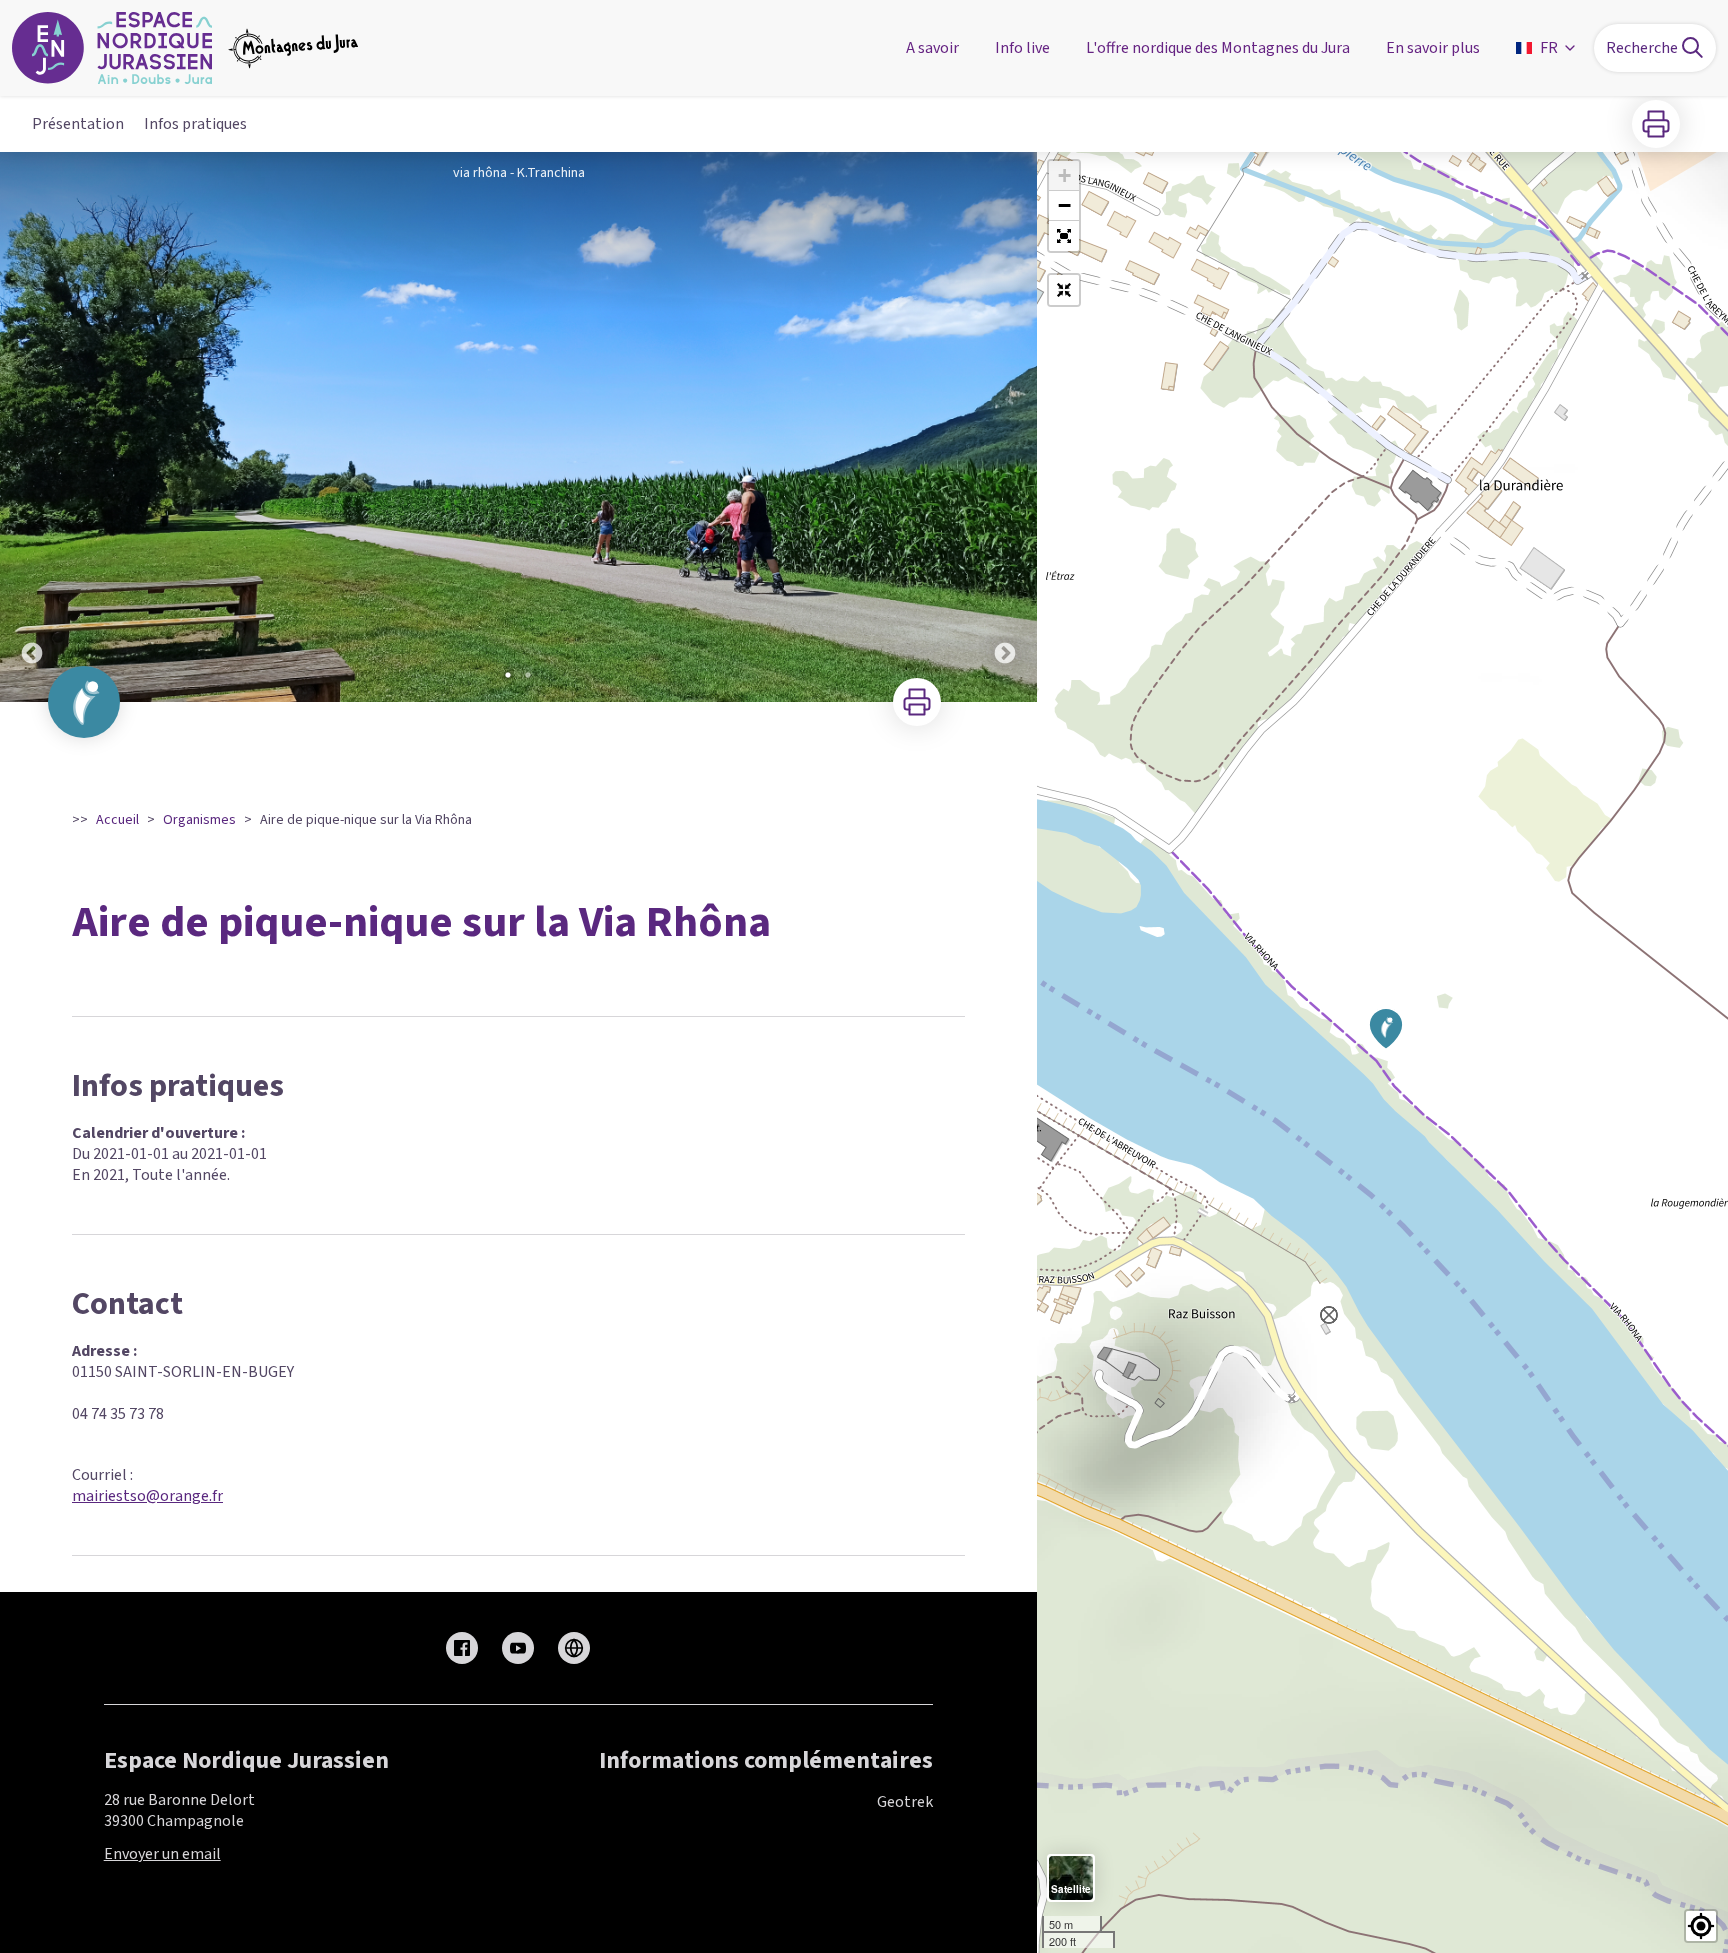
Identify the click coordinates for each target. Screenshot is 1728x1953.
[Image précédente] (32, 427)
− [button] (1064, 205)
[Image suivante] (1005, 427)
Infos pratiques (195, 124)
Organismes (199, 820)
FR (1549, 48)
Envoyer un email (162, 1854)
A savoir (932, 48)
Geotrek (905, 1802)
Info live (1022, 48)
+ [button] (1064, 175)
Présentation (78, 124)
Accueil (117, 820)
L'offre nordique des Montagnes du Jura (1218, 48)
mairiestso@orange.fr (147, 1496)
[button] (1064, 236)
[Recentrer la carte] (1064, 290)
